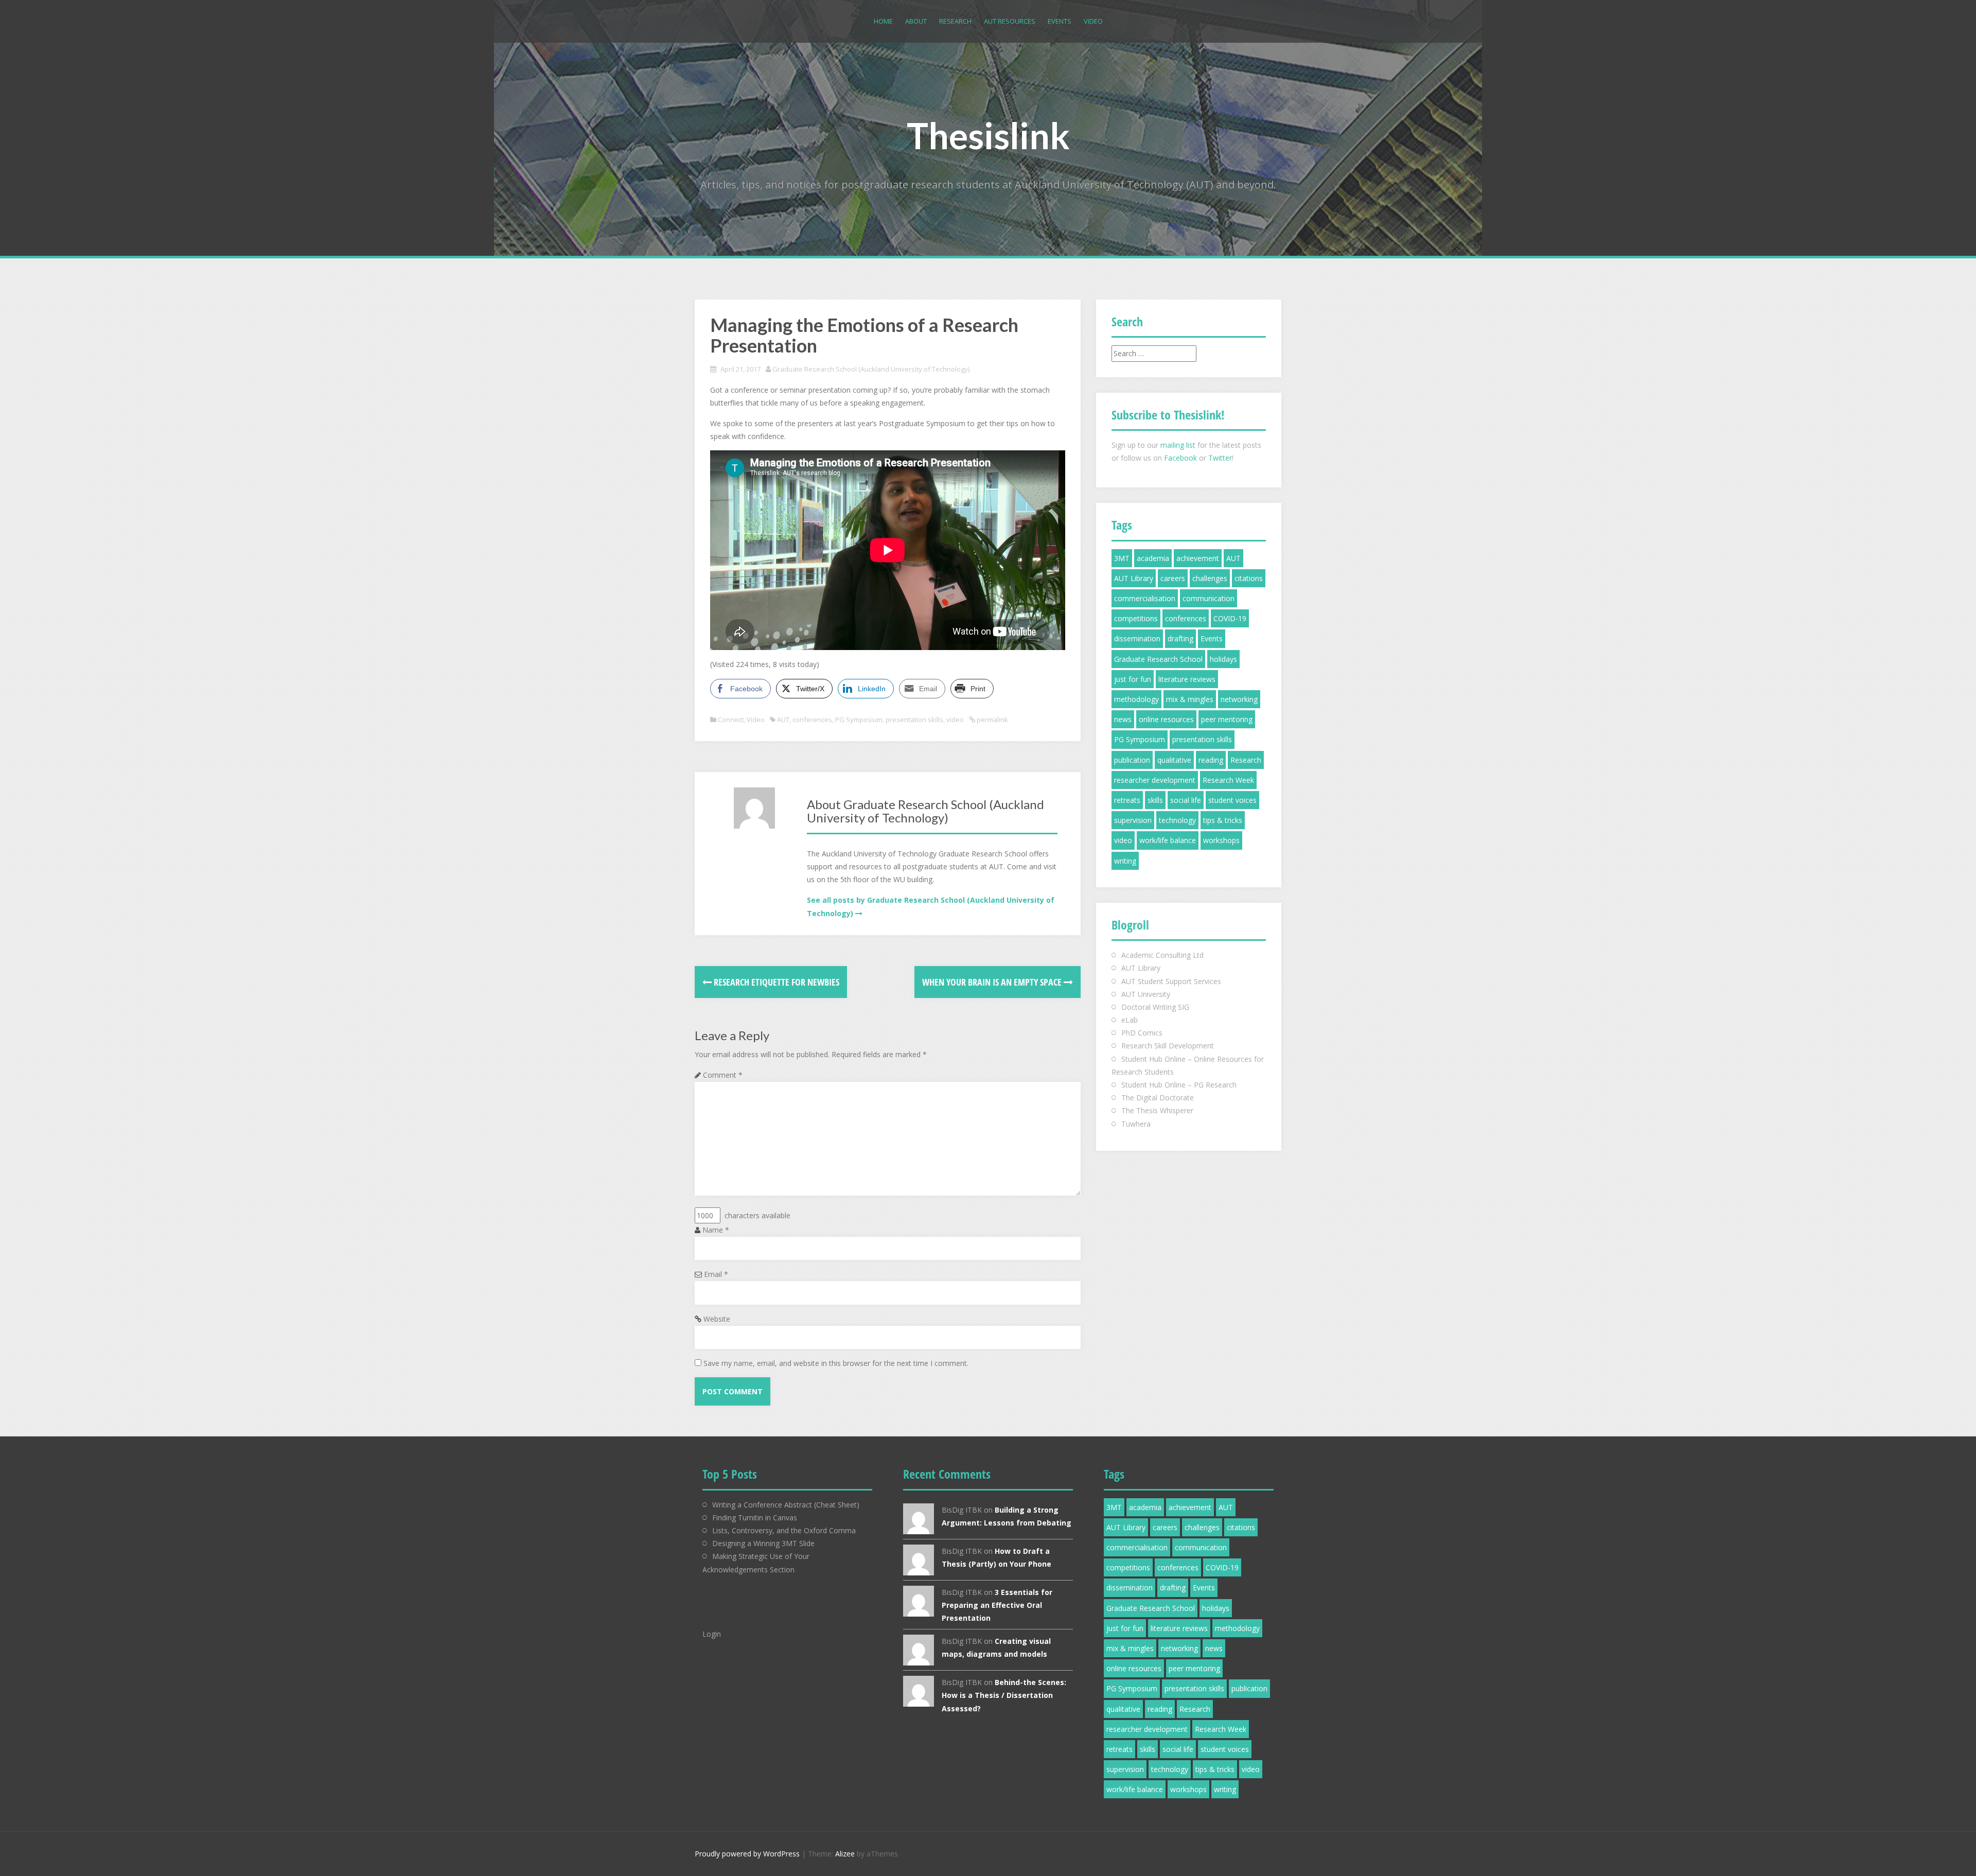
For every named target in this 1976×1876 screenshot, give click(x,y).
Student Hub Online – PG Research (1179, 1085)
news (1123, 719)
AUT (783, 720)
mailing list (1178, 445)
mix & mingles (1190, 699)
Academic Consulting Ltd (1162, 955)
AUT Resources (1010, 21)
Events (1060, 21)
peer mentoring (1227, 719)
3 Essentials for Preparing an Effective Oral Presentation (997, 1605)
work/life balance (1168, 840)
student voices (1232, 800)
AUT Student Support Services (1171, 981)
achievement (1198, 558)
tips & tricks (1223, 820)
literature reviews (1187, 679)
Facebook (1180, 458)
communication (1208, 598)
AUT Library (1134, 578)
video (955, 720)
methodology (1136, 699)
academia (1153, 558)
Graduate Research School (1158, 659)
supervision (1133, 820)
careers (1173, 578)
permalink (992, 720)
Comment (723, 1075)
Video (1093, 21)
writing (1125, 861)
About (916, 21)
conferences (812, 720)
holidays (1223, 659)
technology (1177, 820)
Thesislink (988, 135)
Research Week (1228, 780)
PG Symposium (859, 720)
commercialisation (1145, 598)
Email (716, 1274)
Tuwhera (1136, 1124)
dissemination (1137, 638)
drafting (1180, 638)
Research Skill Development (1168, 1046)
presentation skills (914, 720)
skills (1155, 800)
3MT (1122, 558)
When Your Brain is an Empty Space (993, 982)
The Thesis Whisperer (1157, 1110)
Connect (731, 720)
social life (1186, 800)
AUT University (1146, 994)
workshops (1221, 840)
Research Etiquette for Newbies (775, 982)
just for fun (1133, 679)
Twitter (1220, 458)
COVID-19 (1230, 618)
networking (1239, 699)
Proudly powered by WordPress (747, 1854)
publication (1132, 760)
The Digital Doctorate (1158, 1098)
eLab (1130, 1020)
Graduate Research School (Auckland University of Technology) (871, 369)
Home (883, 21)
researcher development (1155, 780)
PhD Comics (1142, 1033)
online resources (1166, 719)
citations (1249, 578)
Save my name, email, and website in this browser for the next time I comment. (836, 1363)
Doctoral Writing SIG (1155, 1007)
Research (955, 21)
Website (717, 1319)
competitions (1136, 618)
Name (716, 1230)
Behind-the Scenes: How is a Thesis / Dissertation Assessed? (1004, 1695)
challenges (1210, 578)
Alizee (845, 1854)
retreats (1127, 800)
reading (1211, 760)
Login (712, 1634)
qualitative (1174, 760)
